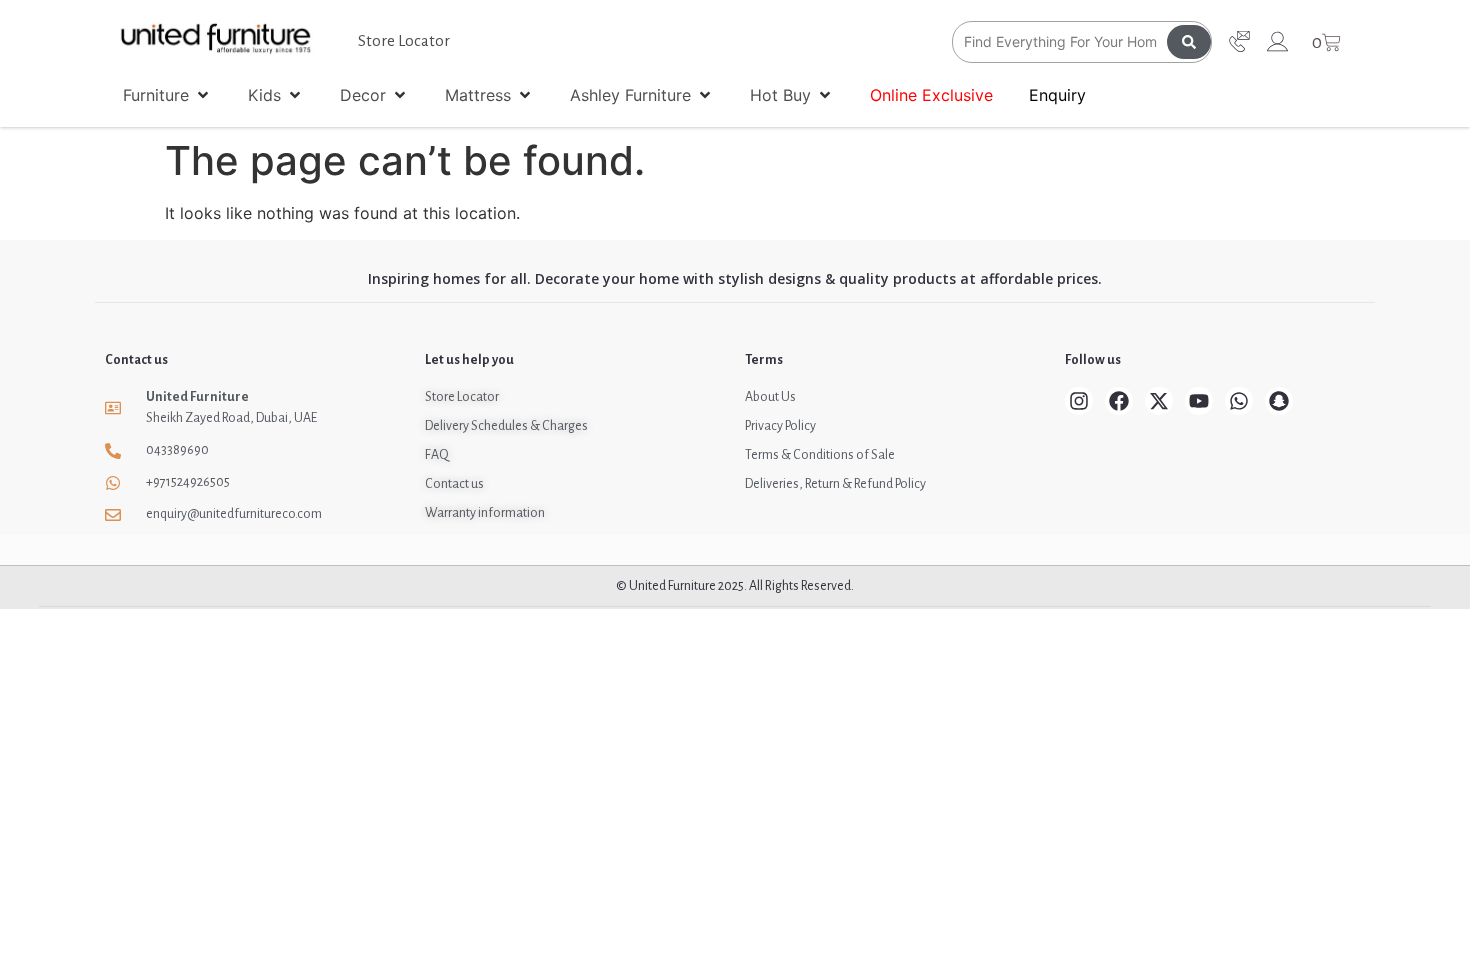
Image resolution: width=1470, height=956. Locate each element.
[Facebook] (1119, 401)
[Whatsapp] (1239, 401)
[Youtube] (1199, 401)
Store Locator (404, 40)
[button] (167, 95)
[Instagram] (1079, 401)
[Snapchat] (1279, 401)
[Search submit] (1189, 42)
